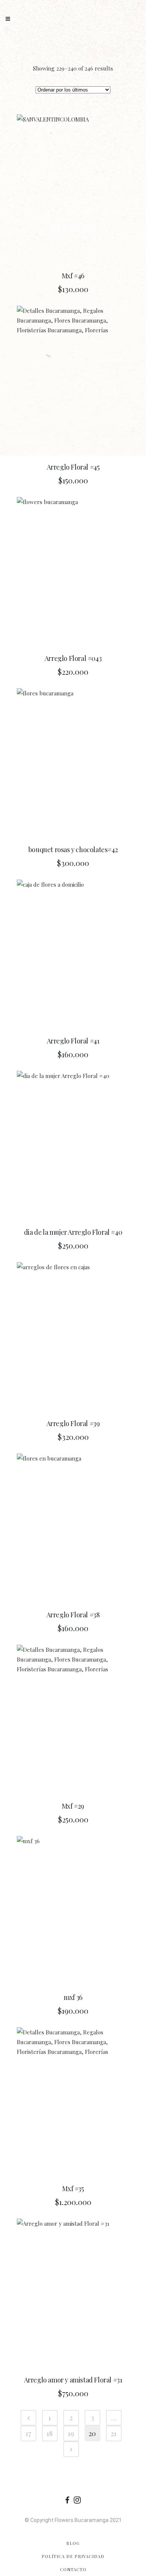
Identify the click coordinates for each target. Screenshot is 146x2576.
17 (28, 2433)
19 (71, 2433)
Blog (73, 2543)
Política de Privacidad (73, 2556)
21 (114, 2433)
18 (50, 2433)
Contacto (73, 2569)
